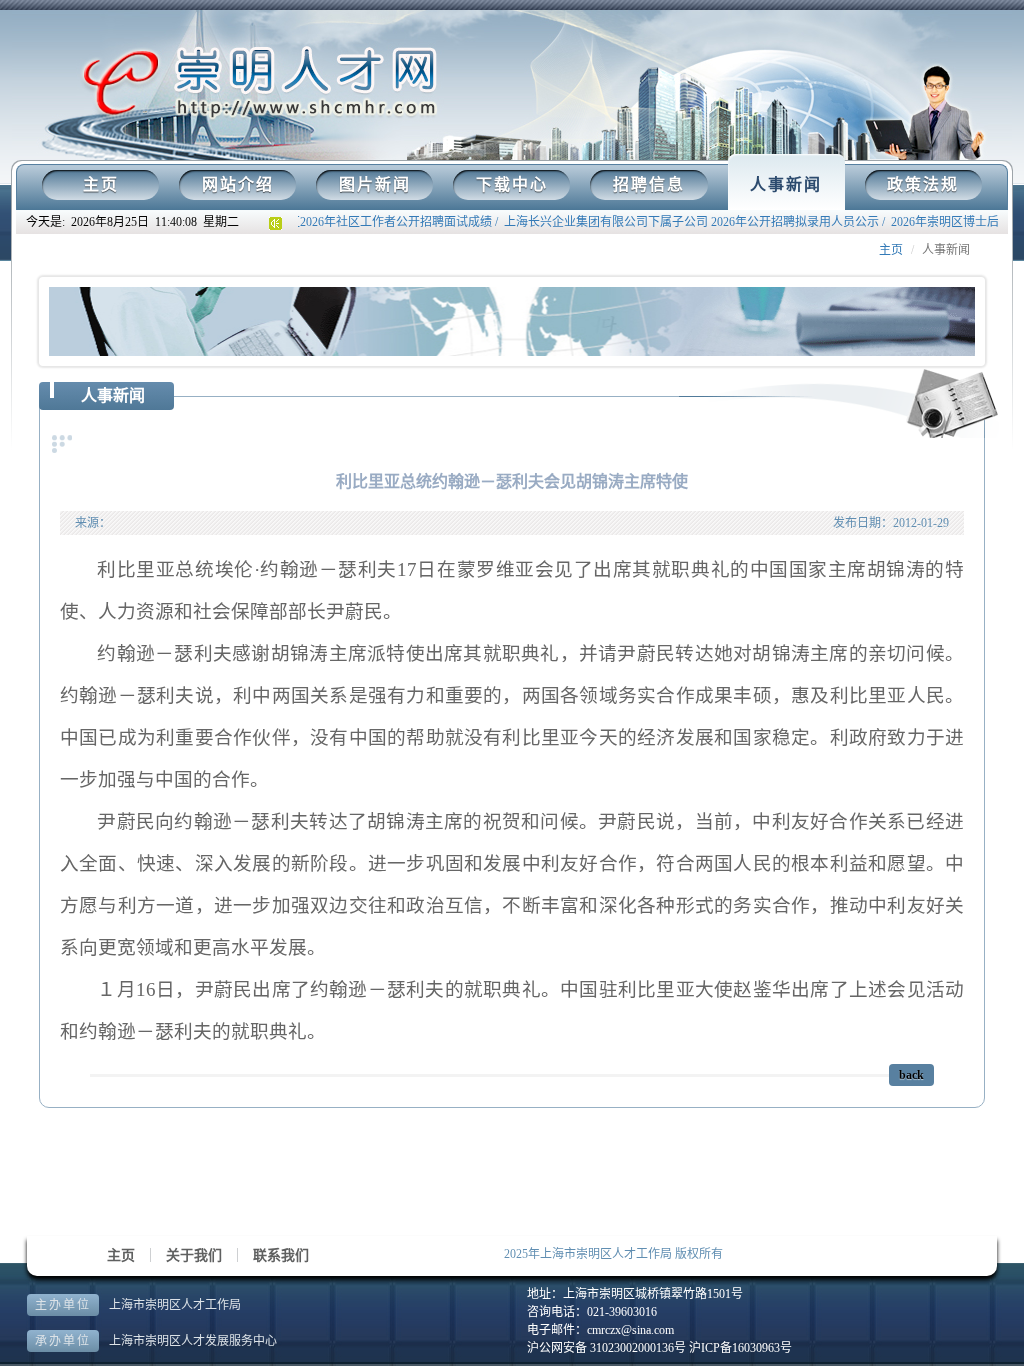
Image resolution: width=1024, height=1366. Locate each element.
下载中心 (512, 184)
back (911, 1075)
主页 (101, 184)
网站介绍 (238, 184)
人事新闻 (786, 184)
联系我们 (281, 1255)
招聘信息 (649, 184)
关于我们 (194, 1255)
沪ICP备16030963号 (740, 1348)
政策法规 (923, 184)
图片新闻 (375, 184)
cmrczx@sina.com (630, 1330)
